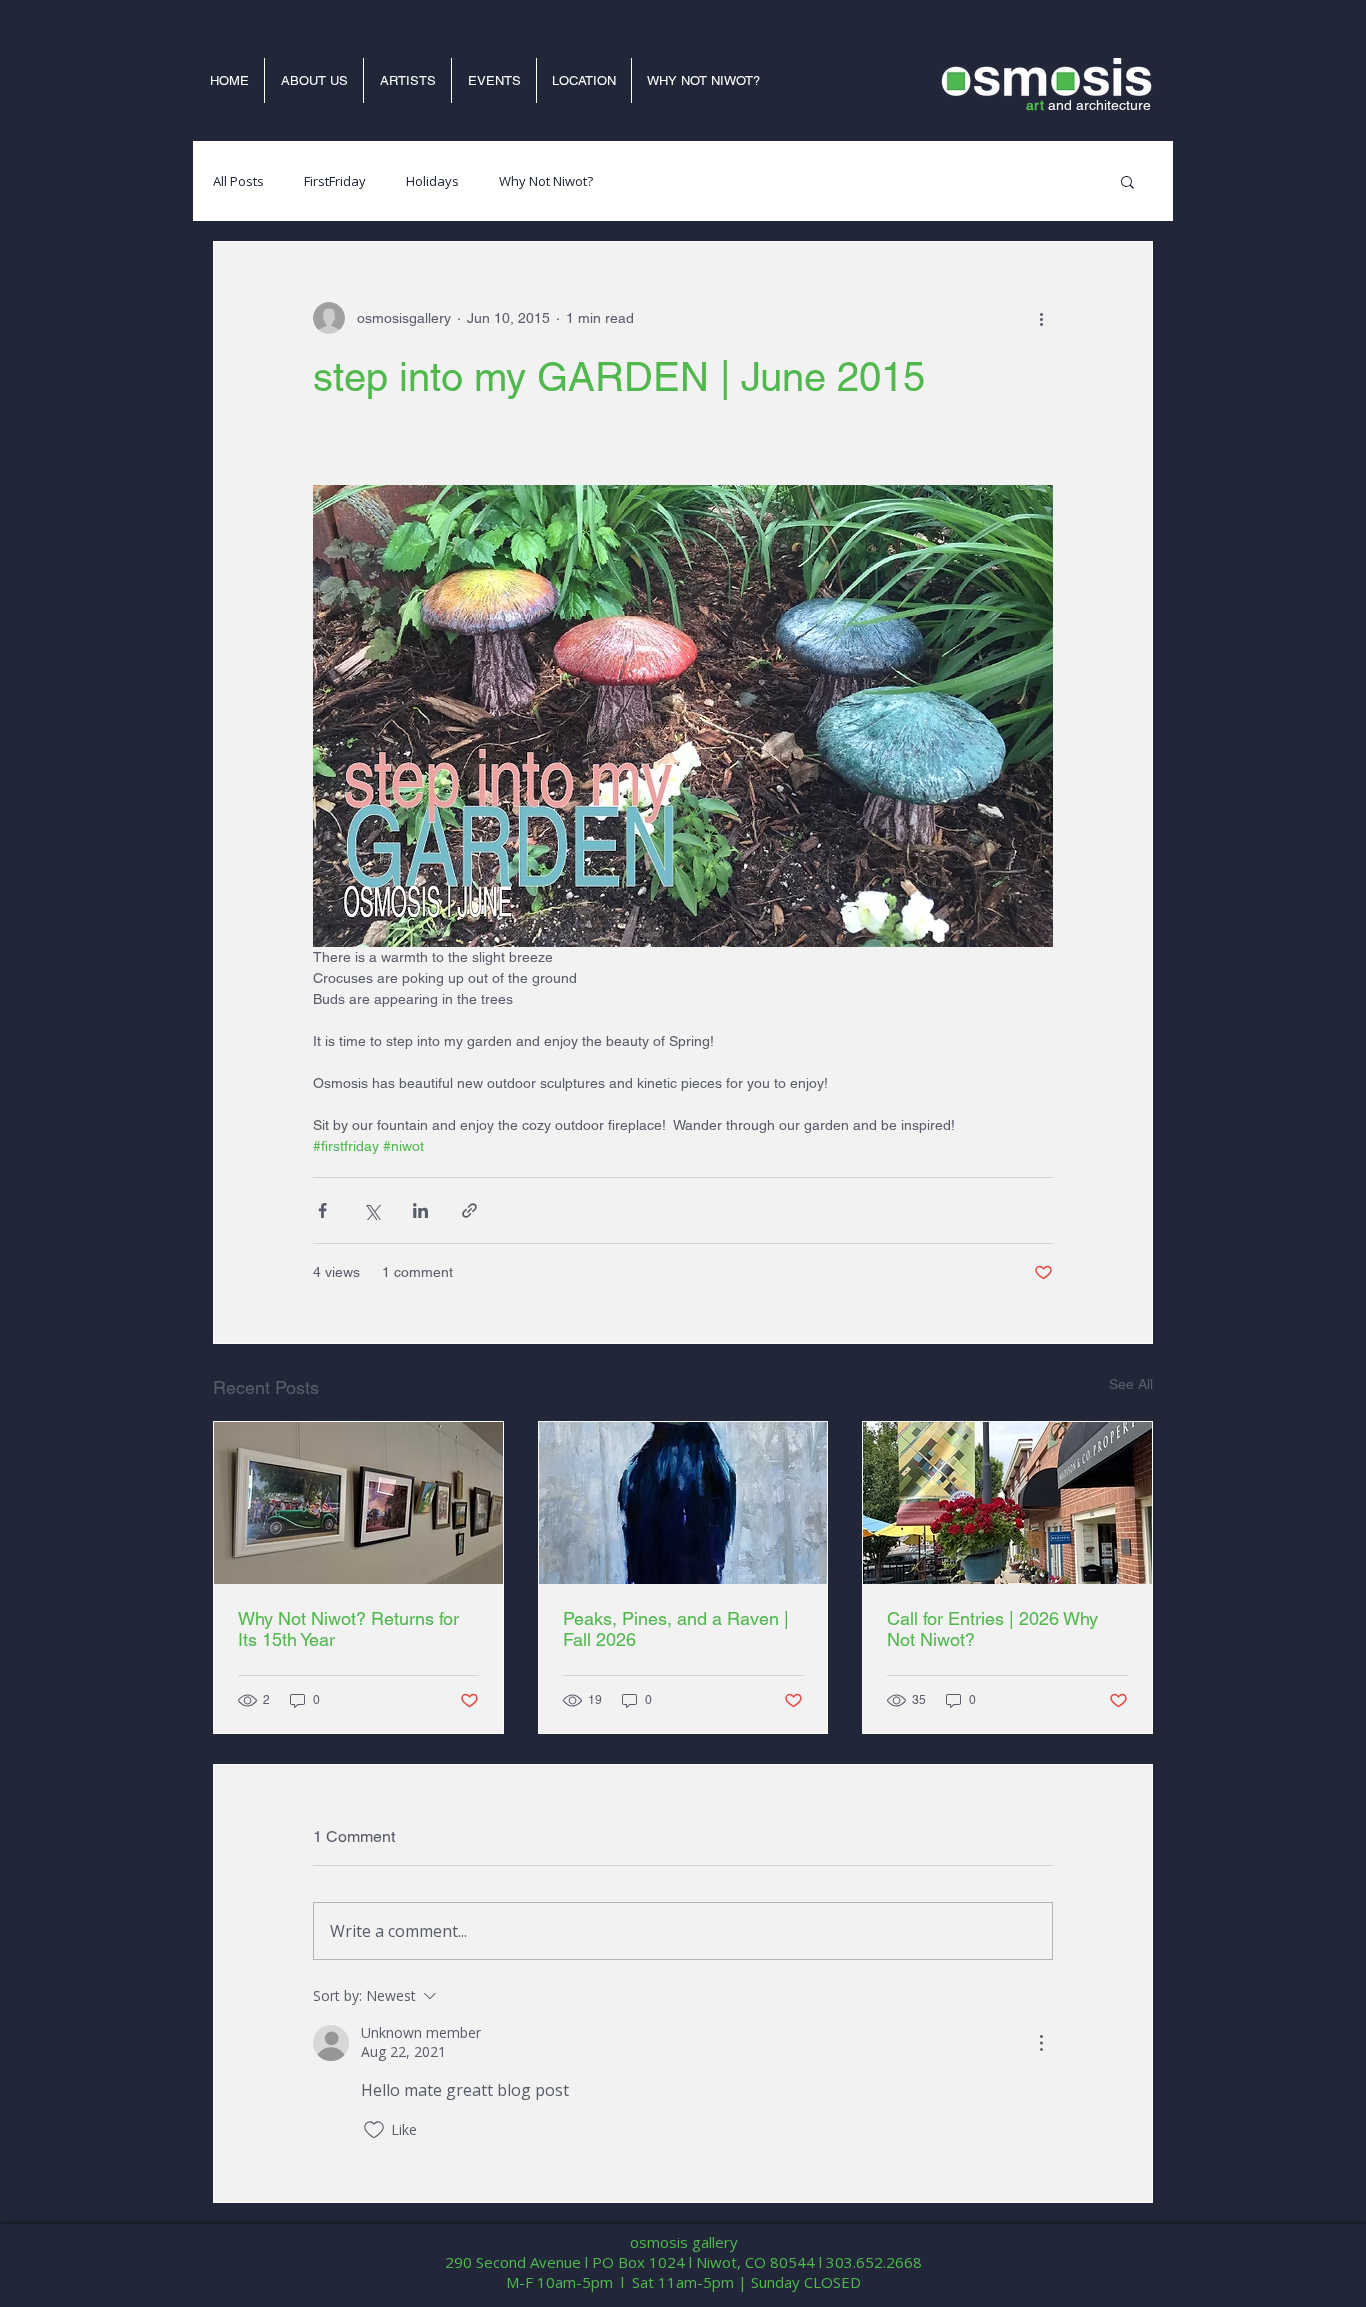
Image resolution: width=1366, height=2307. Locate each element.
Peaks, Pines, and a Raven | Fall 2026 (676, 1629)
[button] (1127, 181)
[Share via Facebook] (322, 1210)
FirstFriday (335, 181)
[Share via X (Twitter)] (371, 1210)
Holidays (432, 181)
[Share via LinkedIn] (420, 1210)
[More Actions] (1041, 2043)
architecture (1113, 105)
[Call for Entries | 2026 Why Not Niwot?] (1007, 1503)
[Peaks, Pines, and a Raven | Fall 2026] (683, 1503)
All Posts (238, 181)
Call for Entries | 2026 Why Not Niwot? (992, 1629)
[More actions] (1041, 318)
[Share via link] (469, 1210)
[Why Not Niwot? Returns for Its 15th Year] (358, 1503)
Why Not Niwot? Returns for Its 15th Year (348, 1629)
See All (1131, 1384)
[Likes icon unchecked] (374, 2130)
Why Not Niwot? (546, 181)
